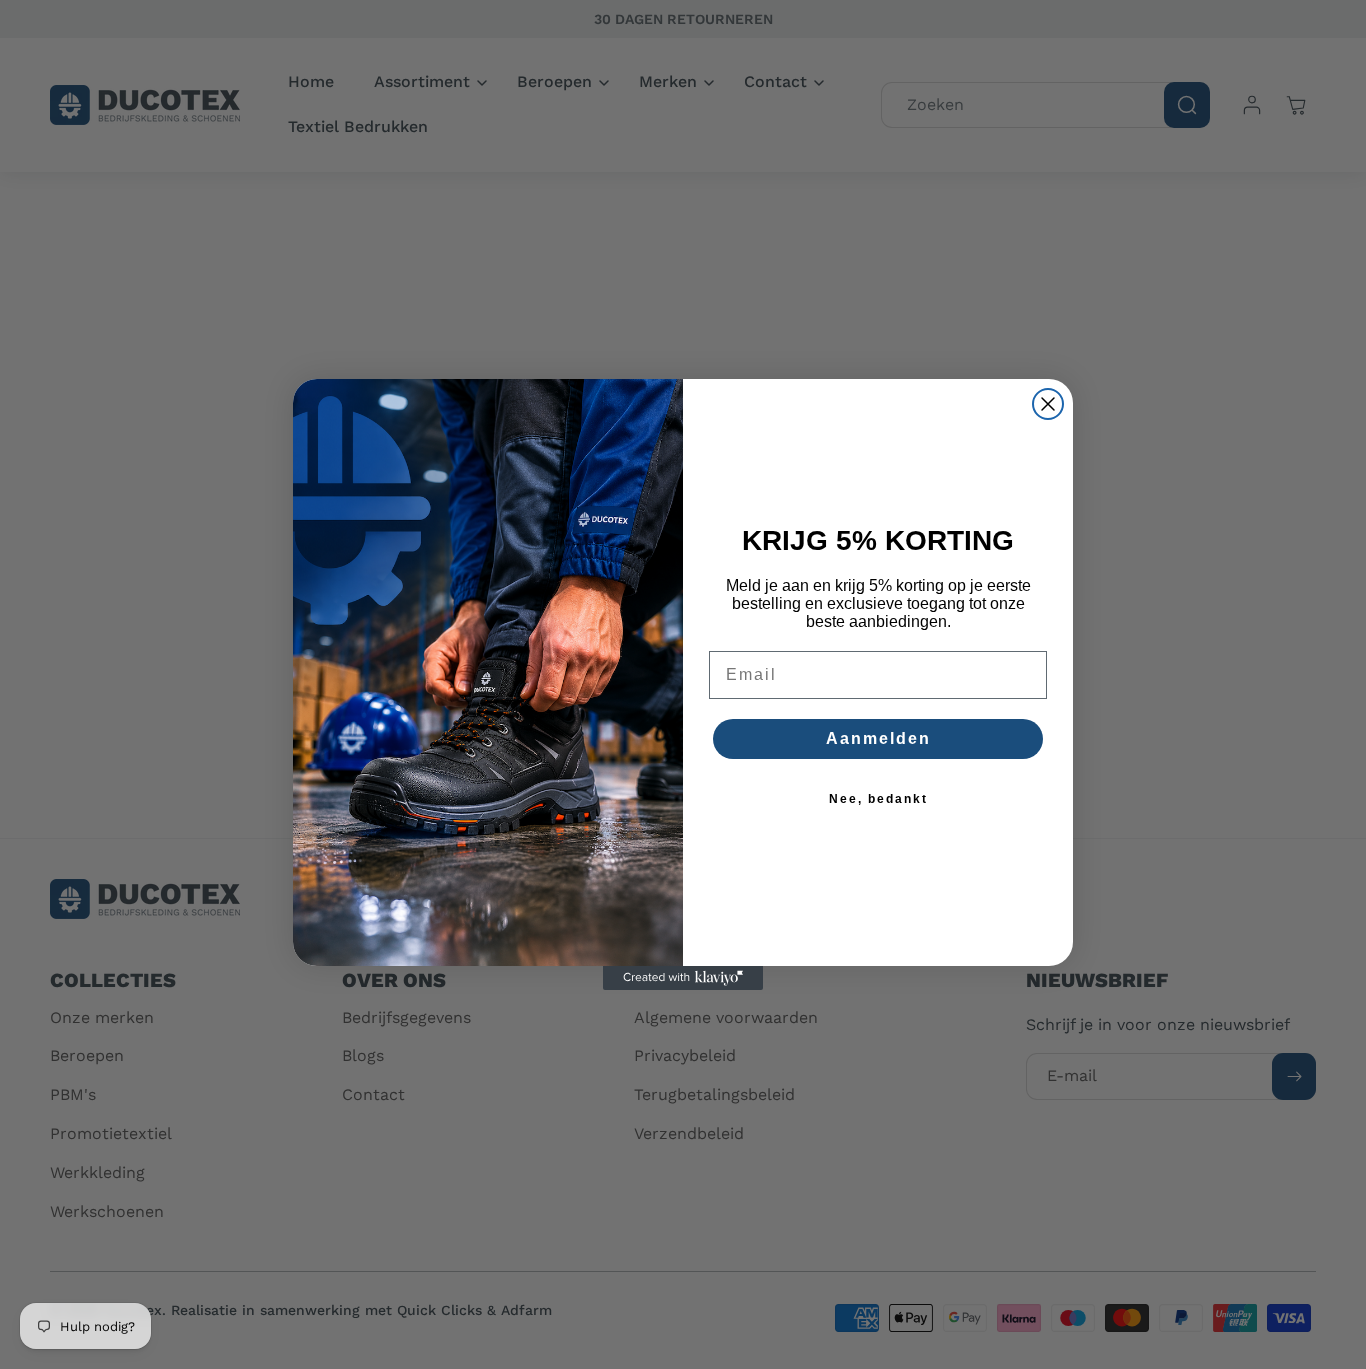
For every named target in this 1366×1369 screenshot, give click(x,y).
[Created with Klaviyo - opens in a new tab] (683, 978)
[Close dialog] (1048, 404)
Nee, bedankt (878, 799)
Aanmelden (878, 738)
